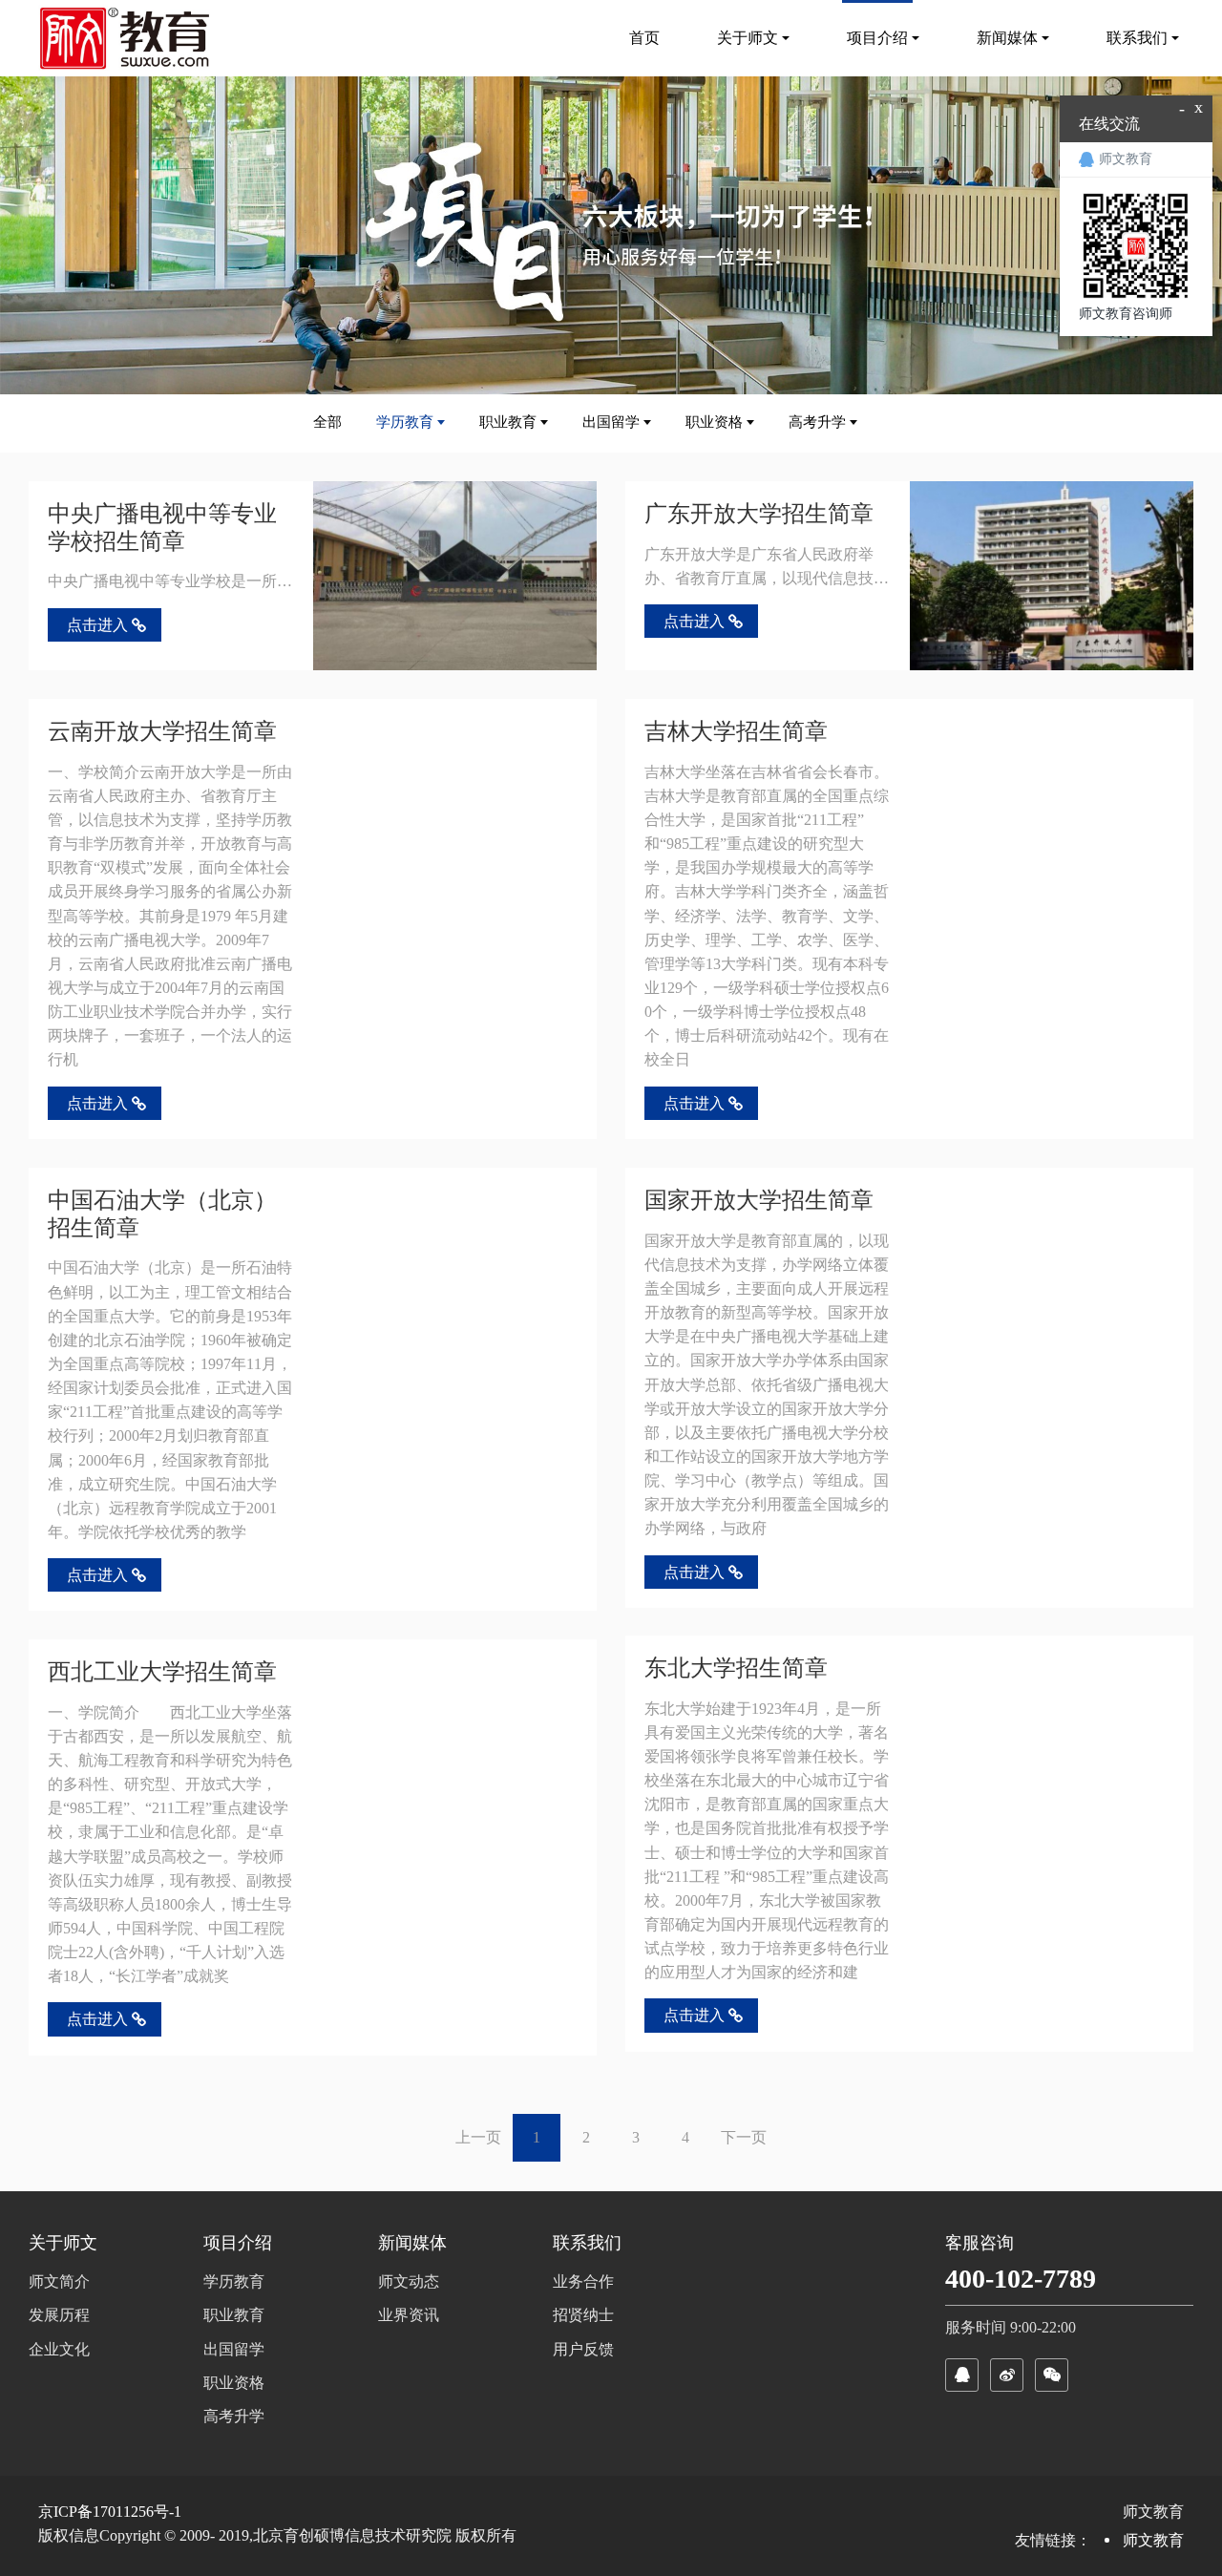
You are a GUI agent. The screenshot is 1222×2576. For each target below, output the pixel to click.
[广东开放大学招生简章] (1052, 576)
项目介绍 (238, 2243)
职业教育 (508, 422)
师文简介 (59, 2281)
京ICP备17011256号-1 (110, 2512)
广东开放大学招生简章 (759, 514)
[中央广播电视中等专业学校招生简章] (455, 576)
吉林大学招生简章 (736, 731)
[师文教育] (128, 38)
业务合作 (583, 2281)
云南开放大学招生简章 (162, 731)
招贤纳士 (583, 2315)
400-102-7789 (1021, 2279)
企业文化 (59, 2349)
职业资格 (714, 422)
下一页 (744, 2137)
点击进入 (97, 625)
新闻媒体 (412, 2243)
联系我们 (587, 2243)
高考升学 (817, 422)
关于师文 (63, 2243)
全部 (327, 422)
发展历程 (59, 2315)
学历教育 (405, 422)
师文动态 (409, 2281)
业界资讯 (409, 2315)
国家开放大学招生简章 (759, 1200)
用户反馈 (583, 2349)
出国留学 (611, 422)
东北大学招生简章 (736, 1668)
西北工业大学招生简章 (162, 1672)
